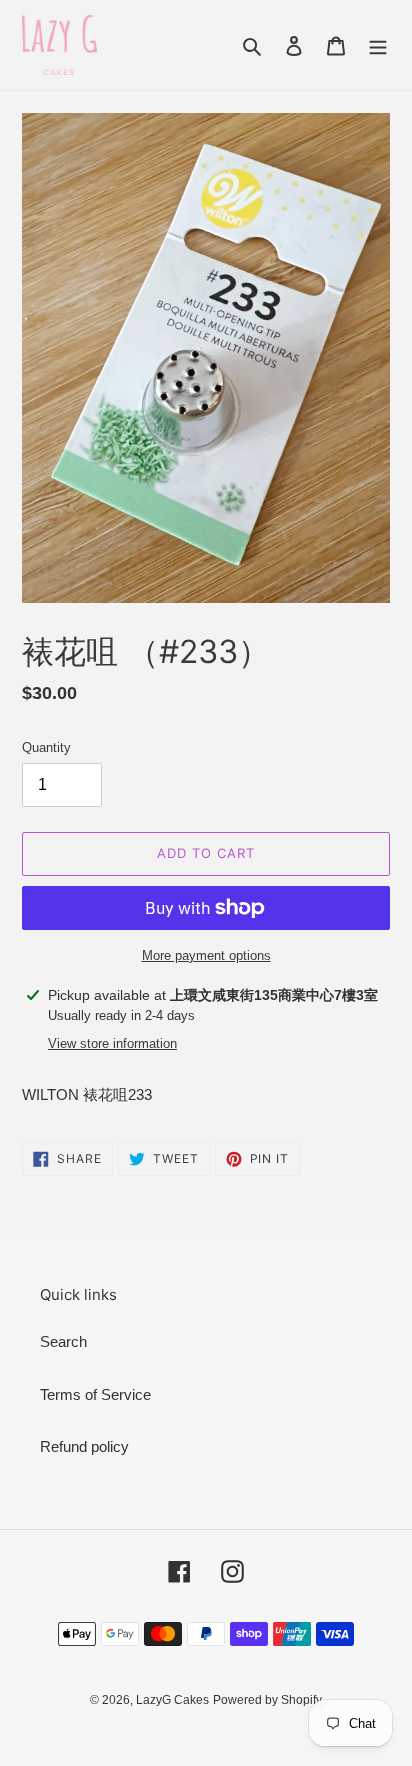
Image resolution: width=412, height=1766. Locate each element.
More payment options (206, 955)
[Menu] (378, 45)
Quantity (46, 747)
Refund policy (84, 1446)
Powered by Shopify (267, 1700)
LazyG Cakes (172, 1700)
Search (63, 1341)
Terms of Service (95, 1394)
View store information (112, 1043)
